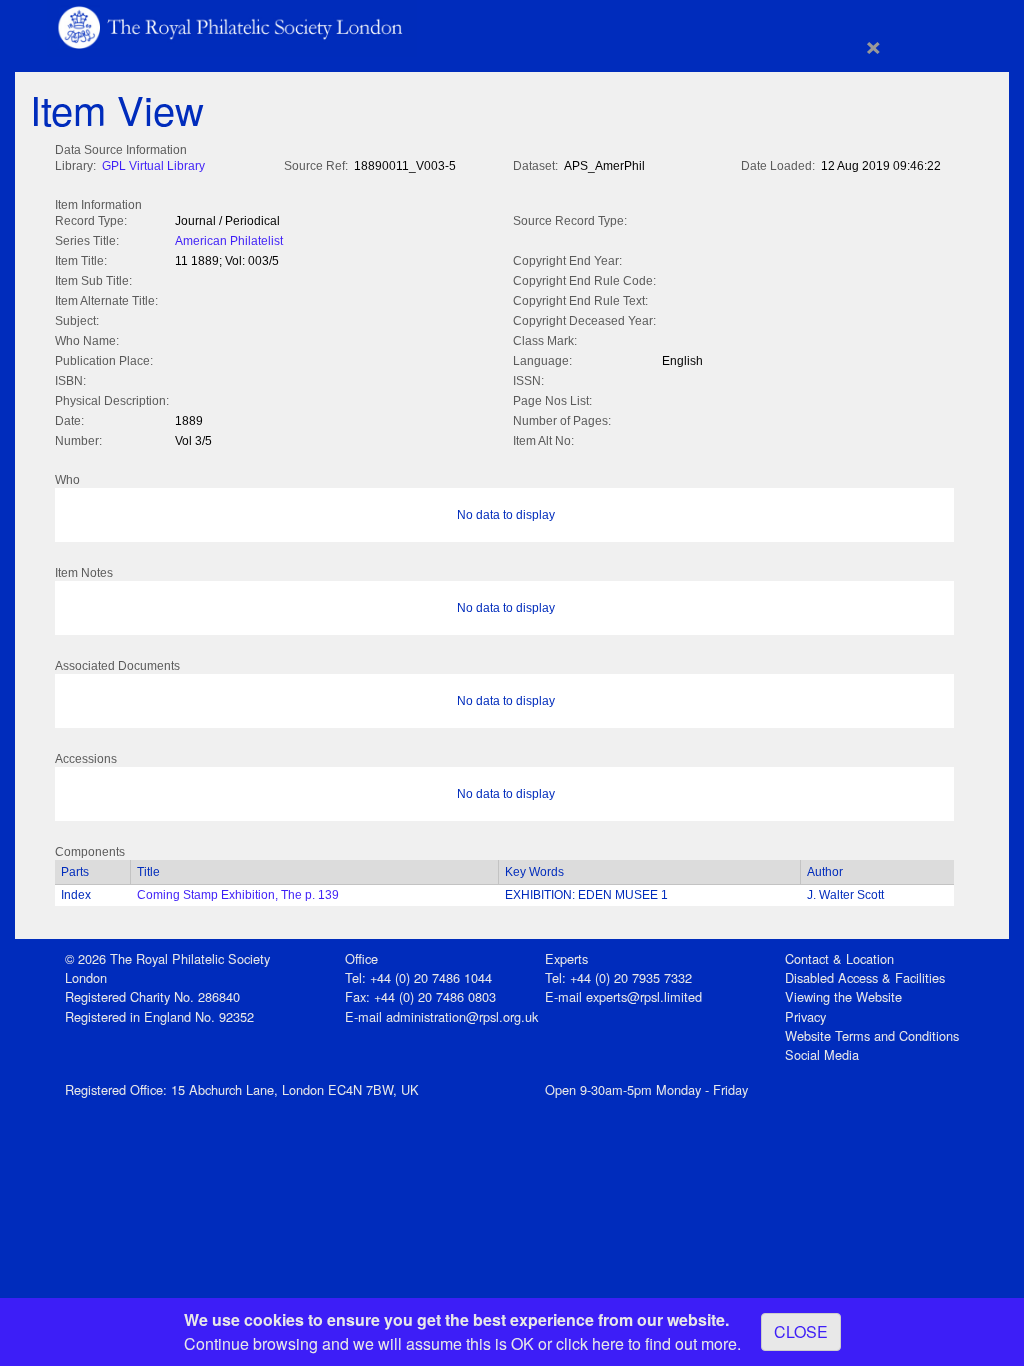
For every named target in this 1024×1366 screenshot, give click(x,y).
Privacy (805, 1016)
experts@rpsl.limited (644, 996)
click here (590, 1343)
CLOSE (801, 1331)
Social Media (822, 1054)
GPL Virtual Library (153, 166)
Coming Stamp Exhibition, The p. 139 (238, 895)
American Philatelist (229, 241)
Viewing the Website (843, 996)
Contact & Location (839, 958)
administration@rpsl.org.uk (462, 1016)
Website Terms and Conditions (872, 1035)
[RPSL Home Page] (232, 25)
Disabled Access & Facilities (865, 977)
